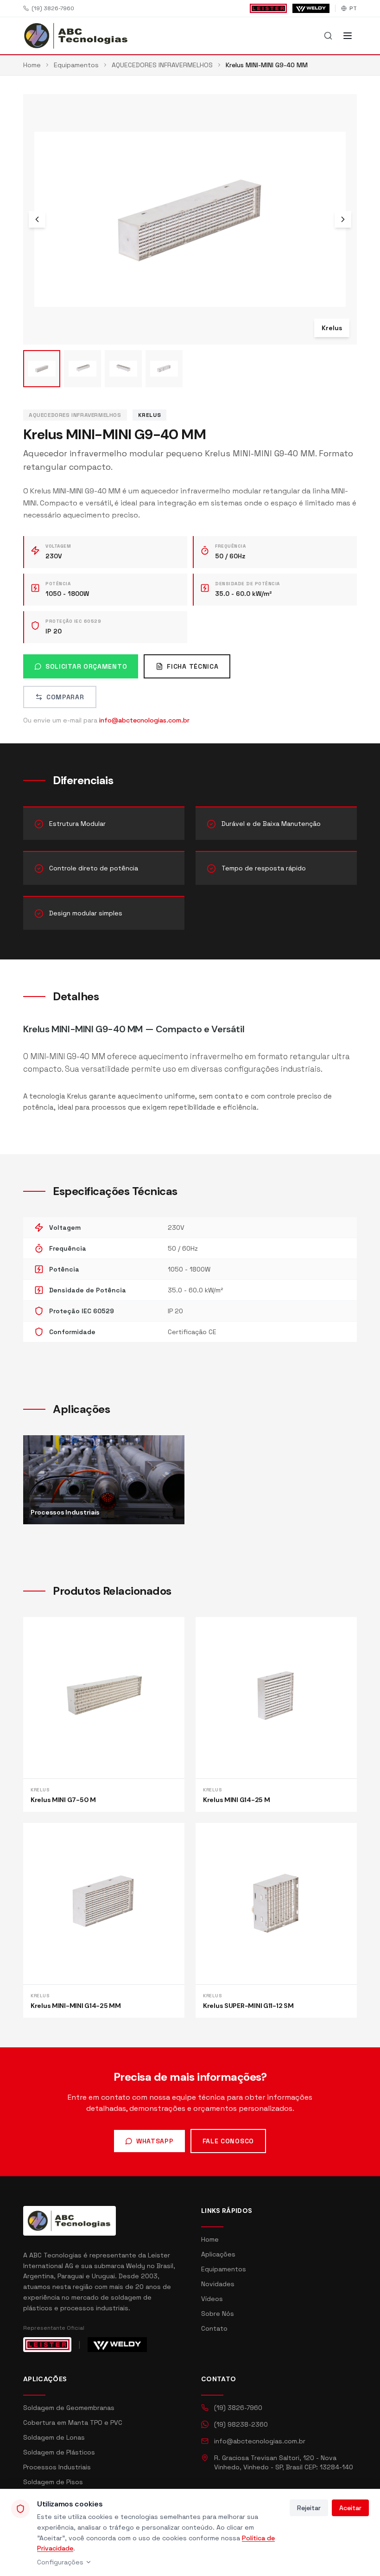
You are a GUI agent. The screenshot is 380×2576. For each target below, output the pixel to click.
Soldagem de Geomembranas (69, 2408)
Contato (214, 2328)
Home (210, 2239)
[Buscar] (328, 36)
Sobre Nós (218, 2314)
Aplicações (218, 2254)
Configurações (60, 2562)
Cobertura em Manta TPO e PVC (73, 2423)
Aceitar (350, 2508)
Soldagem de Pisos (53, 2482)
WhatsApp (155, 2141)
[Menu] (348, 36)
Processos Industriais (57, 2467)
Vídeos (212, 2299)
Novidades (218, 2284)
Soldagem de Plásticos (59, 2452)
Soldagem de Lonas (54, 2437)
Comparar (65, 697)
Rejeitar (309, 2508)
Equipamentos (224, 2269)
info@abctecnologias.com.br (144, 720)
